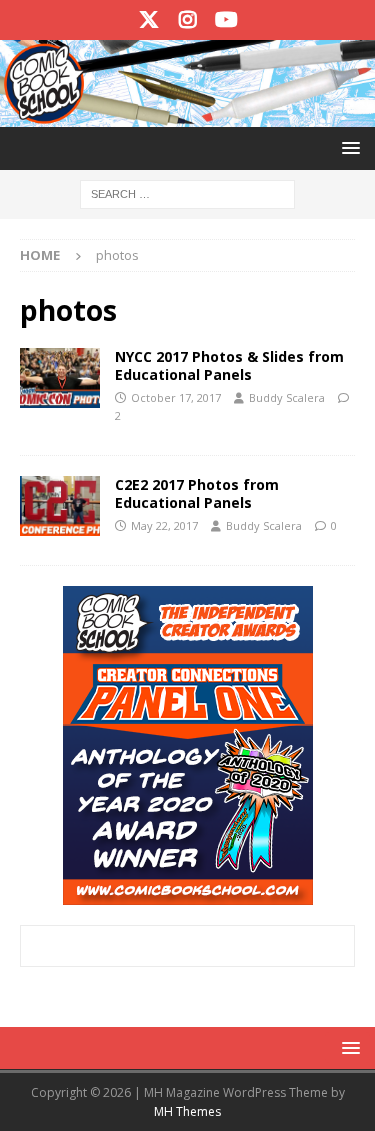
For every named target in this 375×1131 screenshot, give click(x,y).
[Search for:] (187, 192)
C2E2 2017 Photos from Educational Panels (197, 493)
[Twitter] (148, 20)
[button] (347, 147)
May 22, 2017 (164, 525)
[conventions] (60, 378)
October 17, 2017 (176, 397)
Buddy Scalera (287, 397)
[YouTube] (226, 20)
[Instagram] (187, 20)
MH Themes (187, 1111)
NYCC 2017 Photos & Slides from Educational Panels (229, 365)
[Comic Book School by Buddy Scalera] (187, 114)
